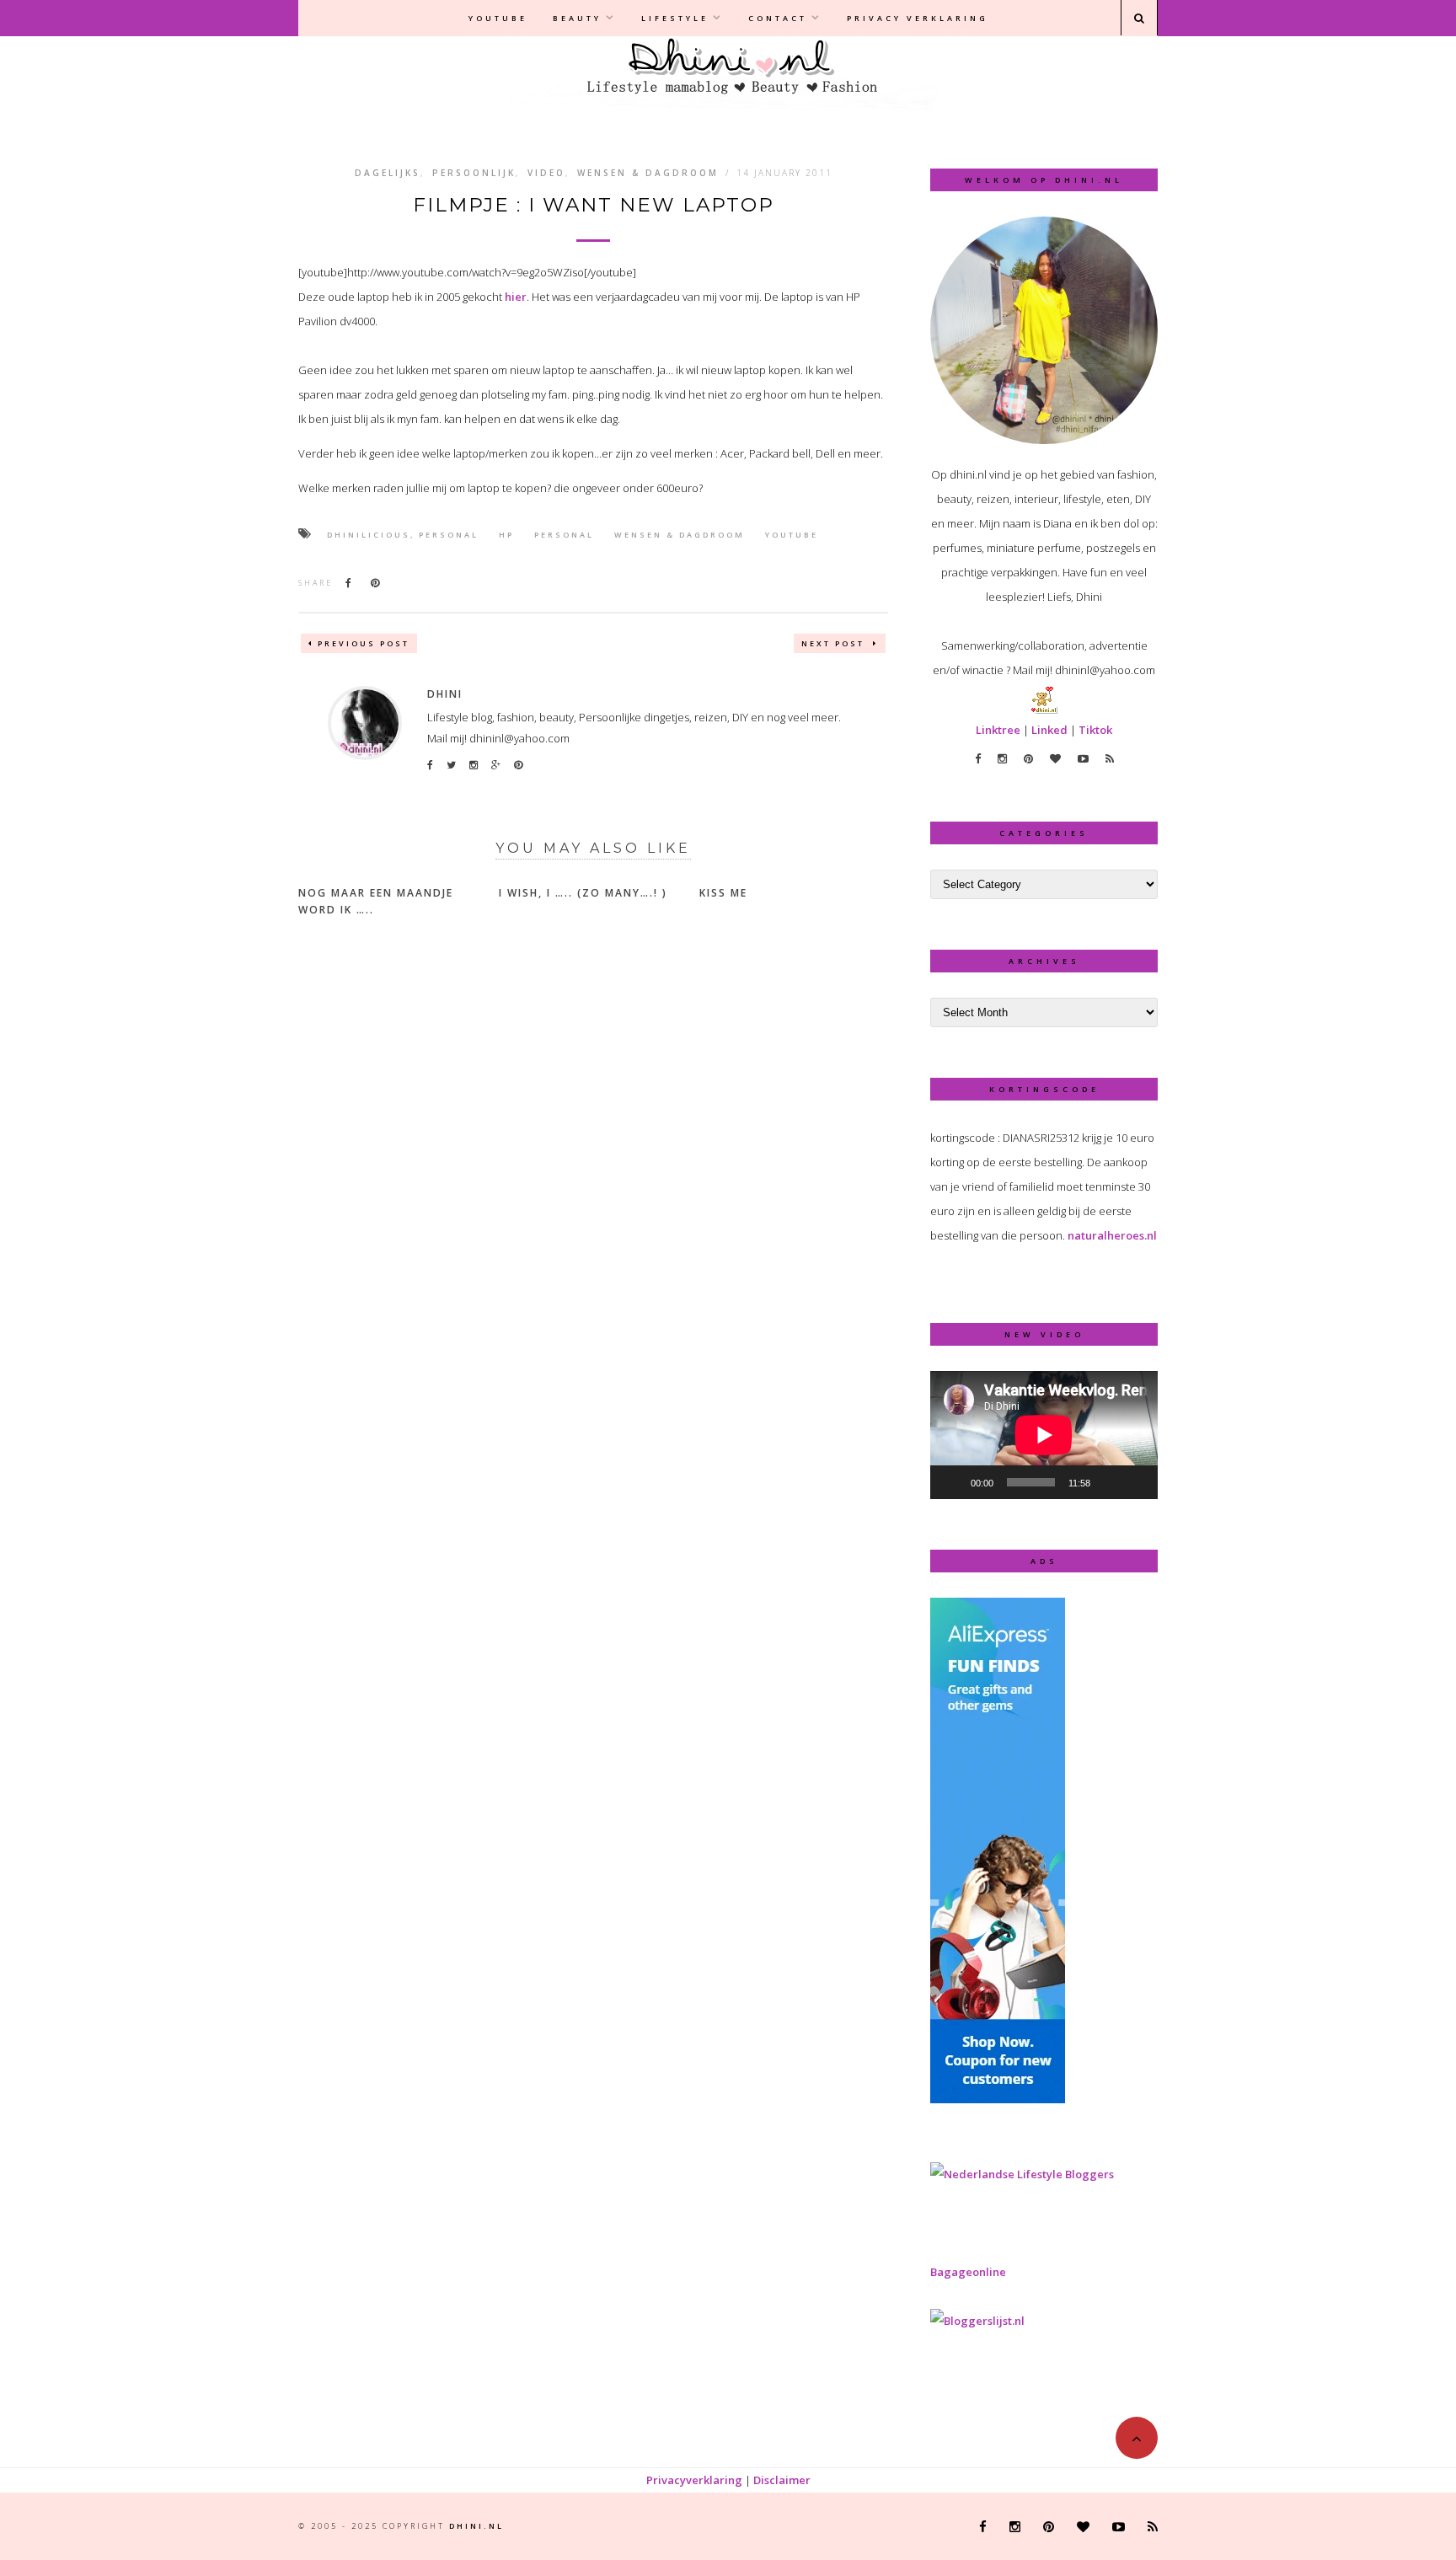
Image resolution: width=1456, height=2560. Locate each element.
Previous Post (364, 643)
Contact (778, 18)
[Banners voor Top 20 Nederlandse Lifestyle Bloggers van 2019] (1022, 2174)
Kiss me (723, 893)
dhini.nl (476, 2526)
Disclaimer (782, 2480)
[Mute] (1109, 1482)
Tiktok (1095, 730)
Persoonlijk (474, 173)
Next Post (835, 643)
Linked (1049, 730)
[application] (1044, 1435)
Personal (564, 535)
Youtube (498, 18)
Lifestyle (675, 18)
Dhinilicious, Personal (403, 535)
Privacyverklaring (694, 2480)
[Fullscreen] (1136, 1482)
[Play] (952, 1482)
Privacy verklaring (918, 18)
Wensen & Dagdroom (648, 173)
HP (506, 535)
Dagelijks (388, 173)
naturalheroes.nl (1112, 1235)
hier (516, 297)
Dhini (445, 694)
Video (546, 173)
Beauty (577, 18)
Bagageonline (968, 2272)
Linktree (998, 730)
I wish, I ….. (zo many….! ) (583, 893)
